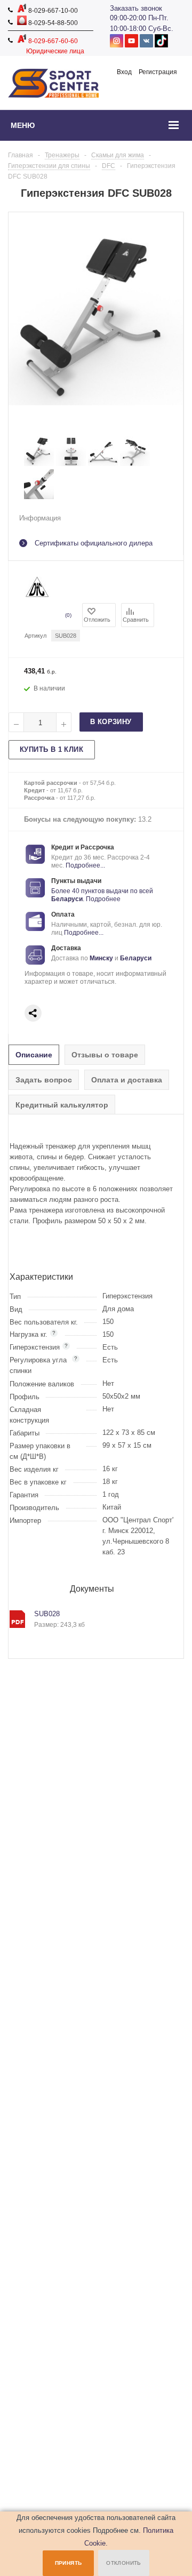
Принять (69, 2563)
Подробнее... (85, 865)
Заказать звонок (136, 8)
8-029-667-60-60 (52, 41)
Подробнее (103, 899)
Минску (101, 958)
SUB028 (47, 1614)
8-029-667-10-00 (52, 11)
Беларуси (67, 899)
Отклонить (124, 2563)
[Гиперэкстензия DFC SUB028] (39, 464)
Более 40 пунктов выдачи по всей (102, 891)
